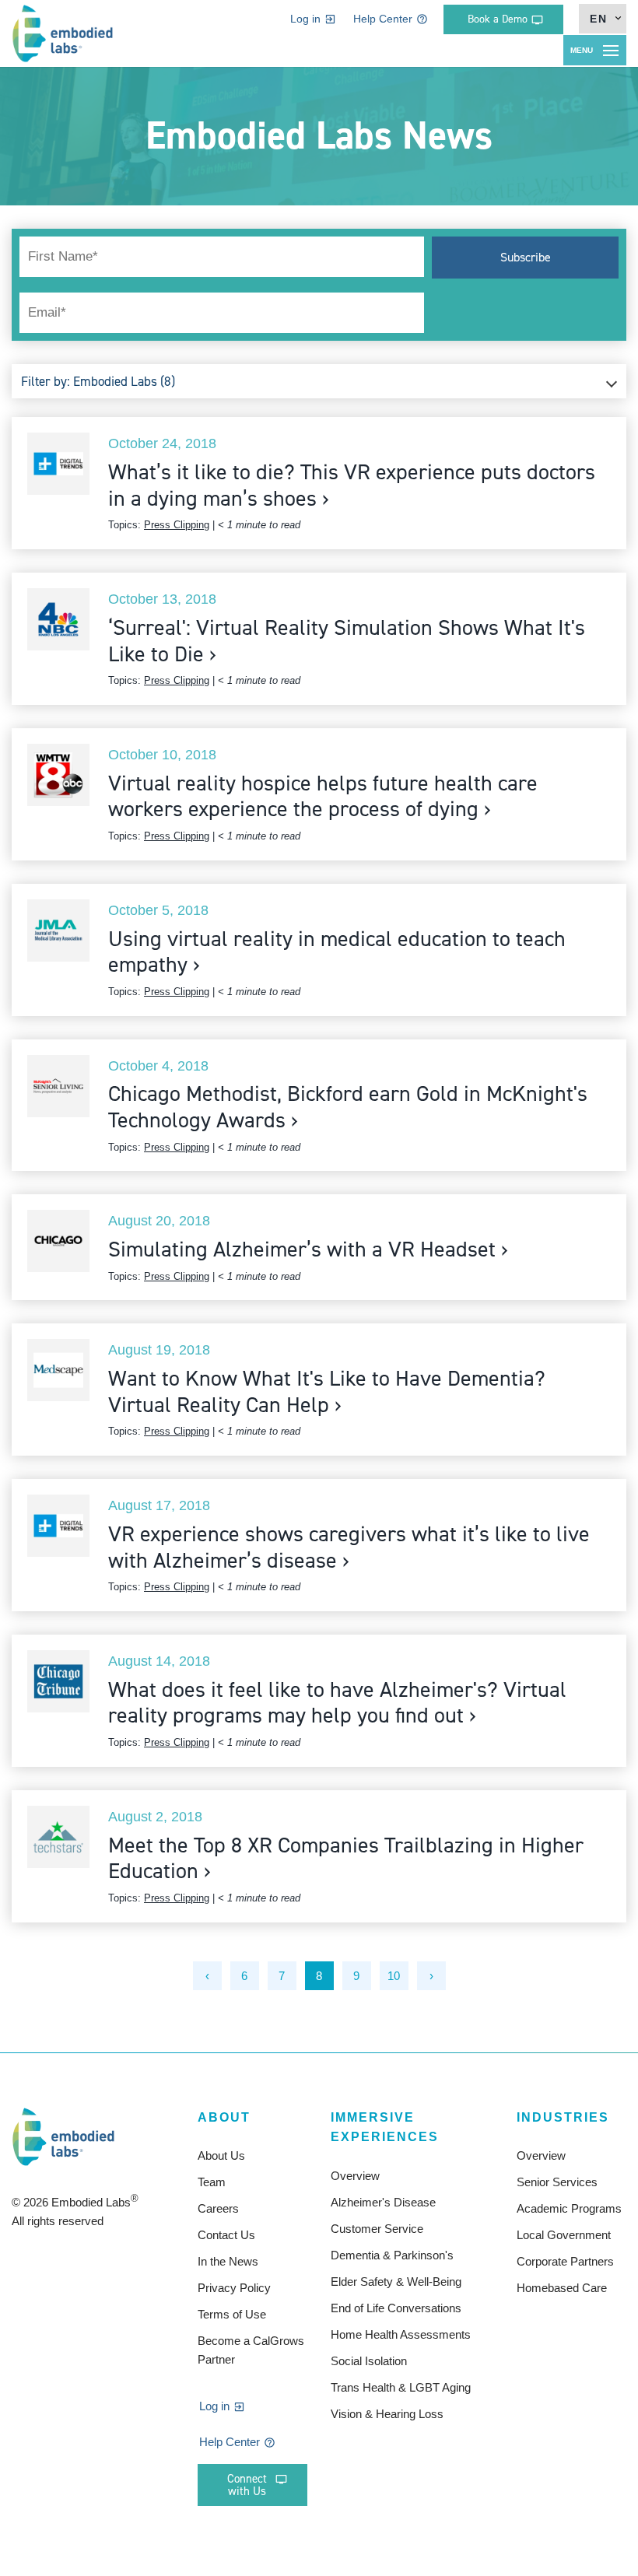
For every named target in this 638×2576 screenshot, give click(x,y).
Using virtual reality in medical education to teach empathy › (337, 952)
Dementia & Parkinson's (392, 2255)
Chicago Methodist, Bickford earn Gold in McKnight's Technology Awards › (348, 1107)
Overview (355, 2176)
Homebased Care (562, 2288)
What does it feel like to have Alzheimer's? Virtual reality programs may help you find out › (337, 1703)
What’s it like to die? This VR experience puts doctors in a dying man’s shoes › (352, 485)
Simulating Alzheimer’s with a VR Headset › (308, 1249)
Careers (218, 2208)
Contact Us (226, 2235)
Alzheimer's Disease (383, 2202)
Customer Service (377, 2229)
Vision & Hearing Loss (387, 2414)
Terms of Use (232, 2314)
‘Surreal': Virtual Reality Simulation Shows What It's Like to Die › (347, 641)
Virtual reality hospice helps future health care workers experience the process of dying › (323, 796)
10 (394, 1976)
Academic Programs (569, 2208)
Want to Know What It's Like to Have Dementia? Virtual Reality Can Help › (327, 1391)
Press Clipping (177, 525)
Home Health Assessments (401, 2334)
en (599, 19)
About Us (221, 2155)
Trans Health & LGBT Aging (401, 2387)
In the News (228, 2261)
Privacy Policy (234, 2288)
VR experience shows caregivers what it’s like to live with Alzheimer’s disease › (349, 1547)
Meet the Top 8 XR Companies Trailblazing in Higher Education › (346, 1858)
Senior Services (557, 2182)
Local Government (564, 2235)
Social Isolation (369, 2361)
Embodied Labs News (319, 135)
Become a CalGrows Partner (251, 2350)
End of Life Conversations (396, 2308)
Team (212, 2182)
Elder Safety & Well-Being (396, 2282)
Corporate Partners (565, 2261)
